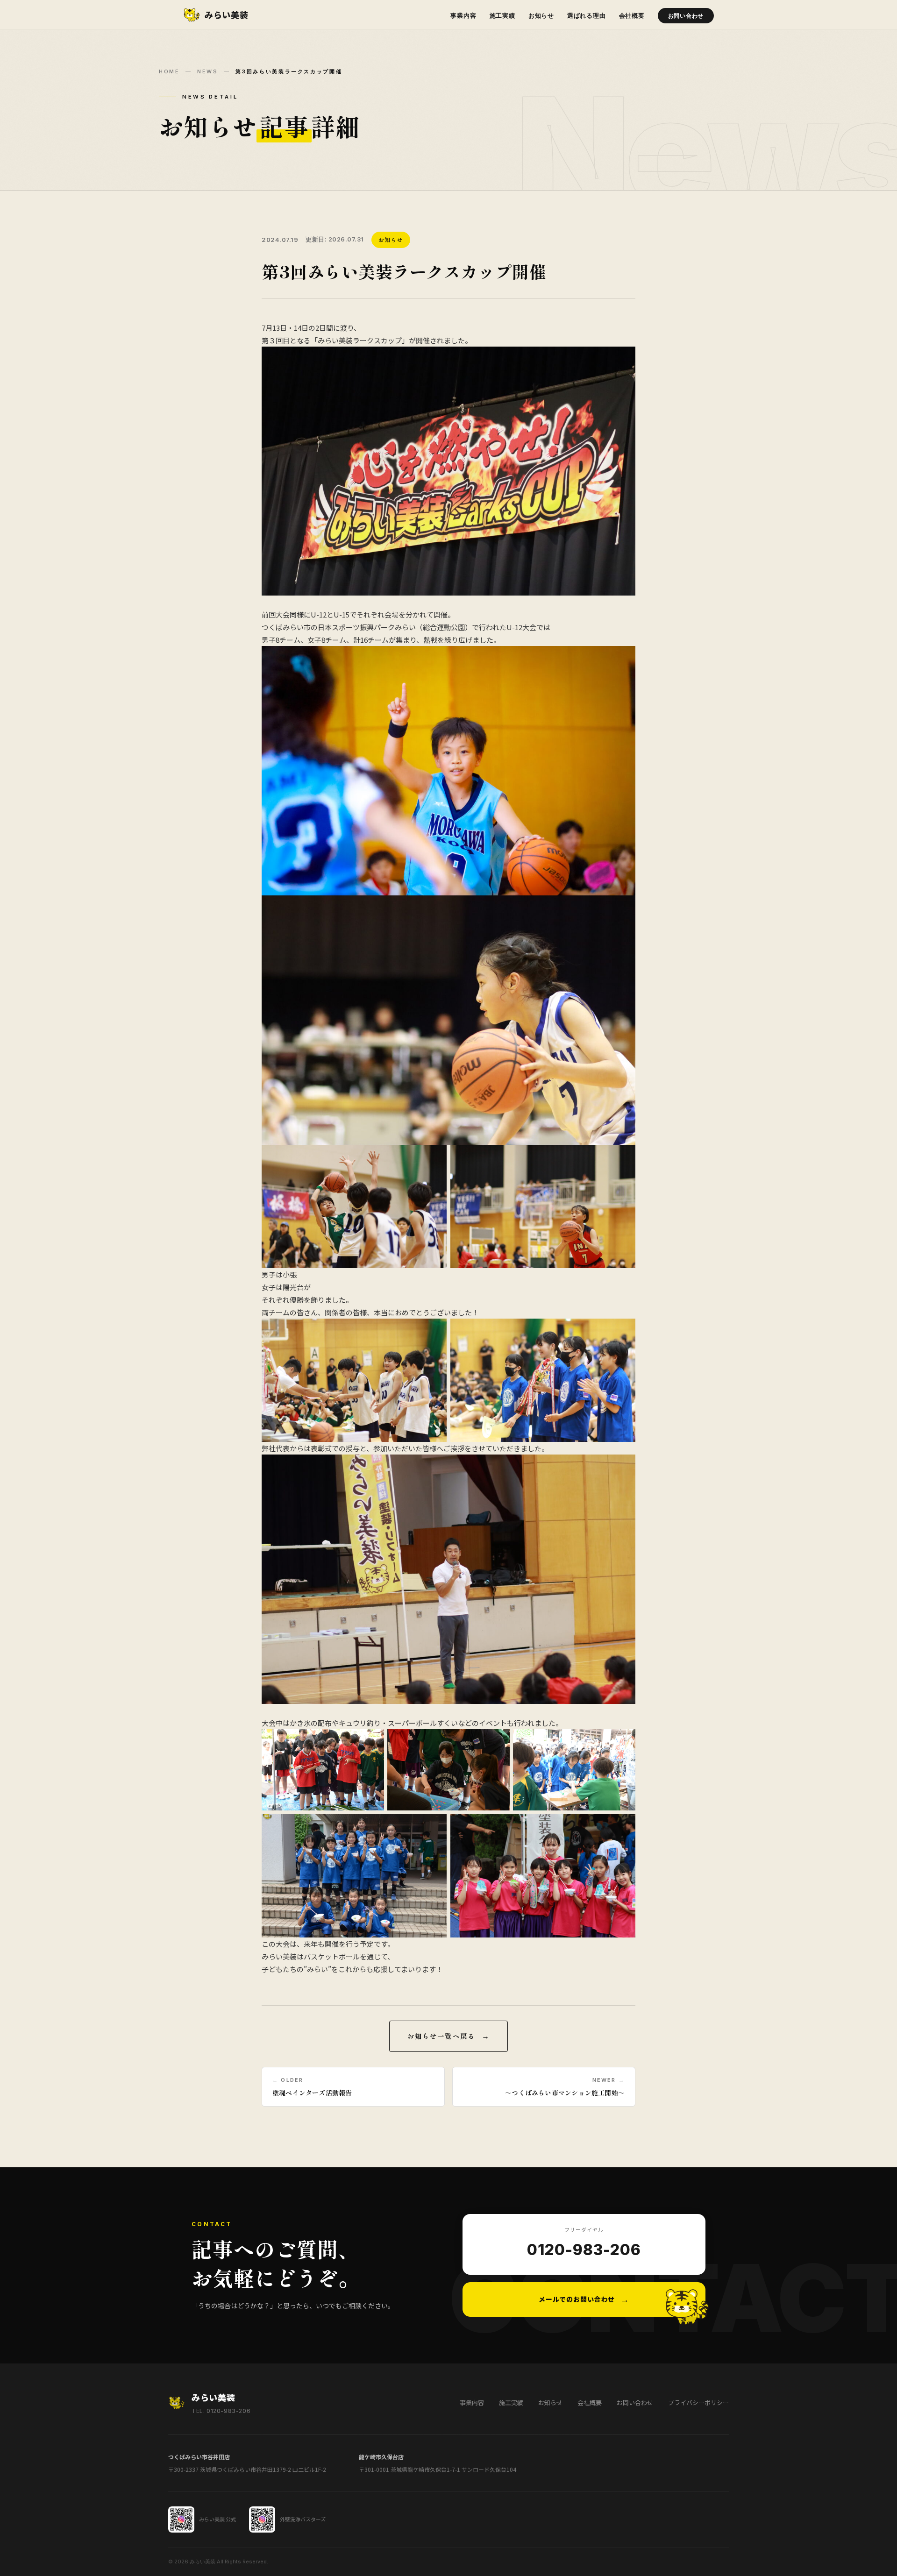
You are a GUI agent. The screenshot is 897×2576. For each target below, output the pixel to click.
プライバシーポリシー (698, 2402)
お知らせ (541, 15)
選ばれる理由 (587, 15)
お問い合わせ (686, 16)
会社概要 (632, 15)
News (208, 71)
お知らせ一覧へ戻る (441, 2036)
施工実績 (502, 15)
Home (169, 71)
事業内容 (463, 15)
